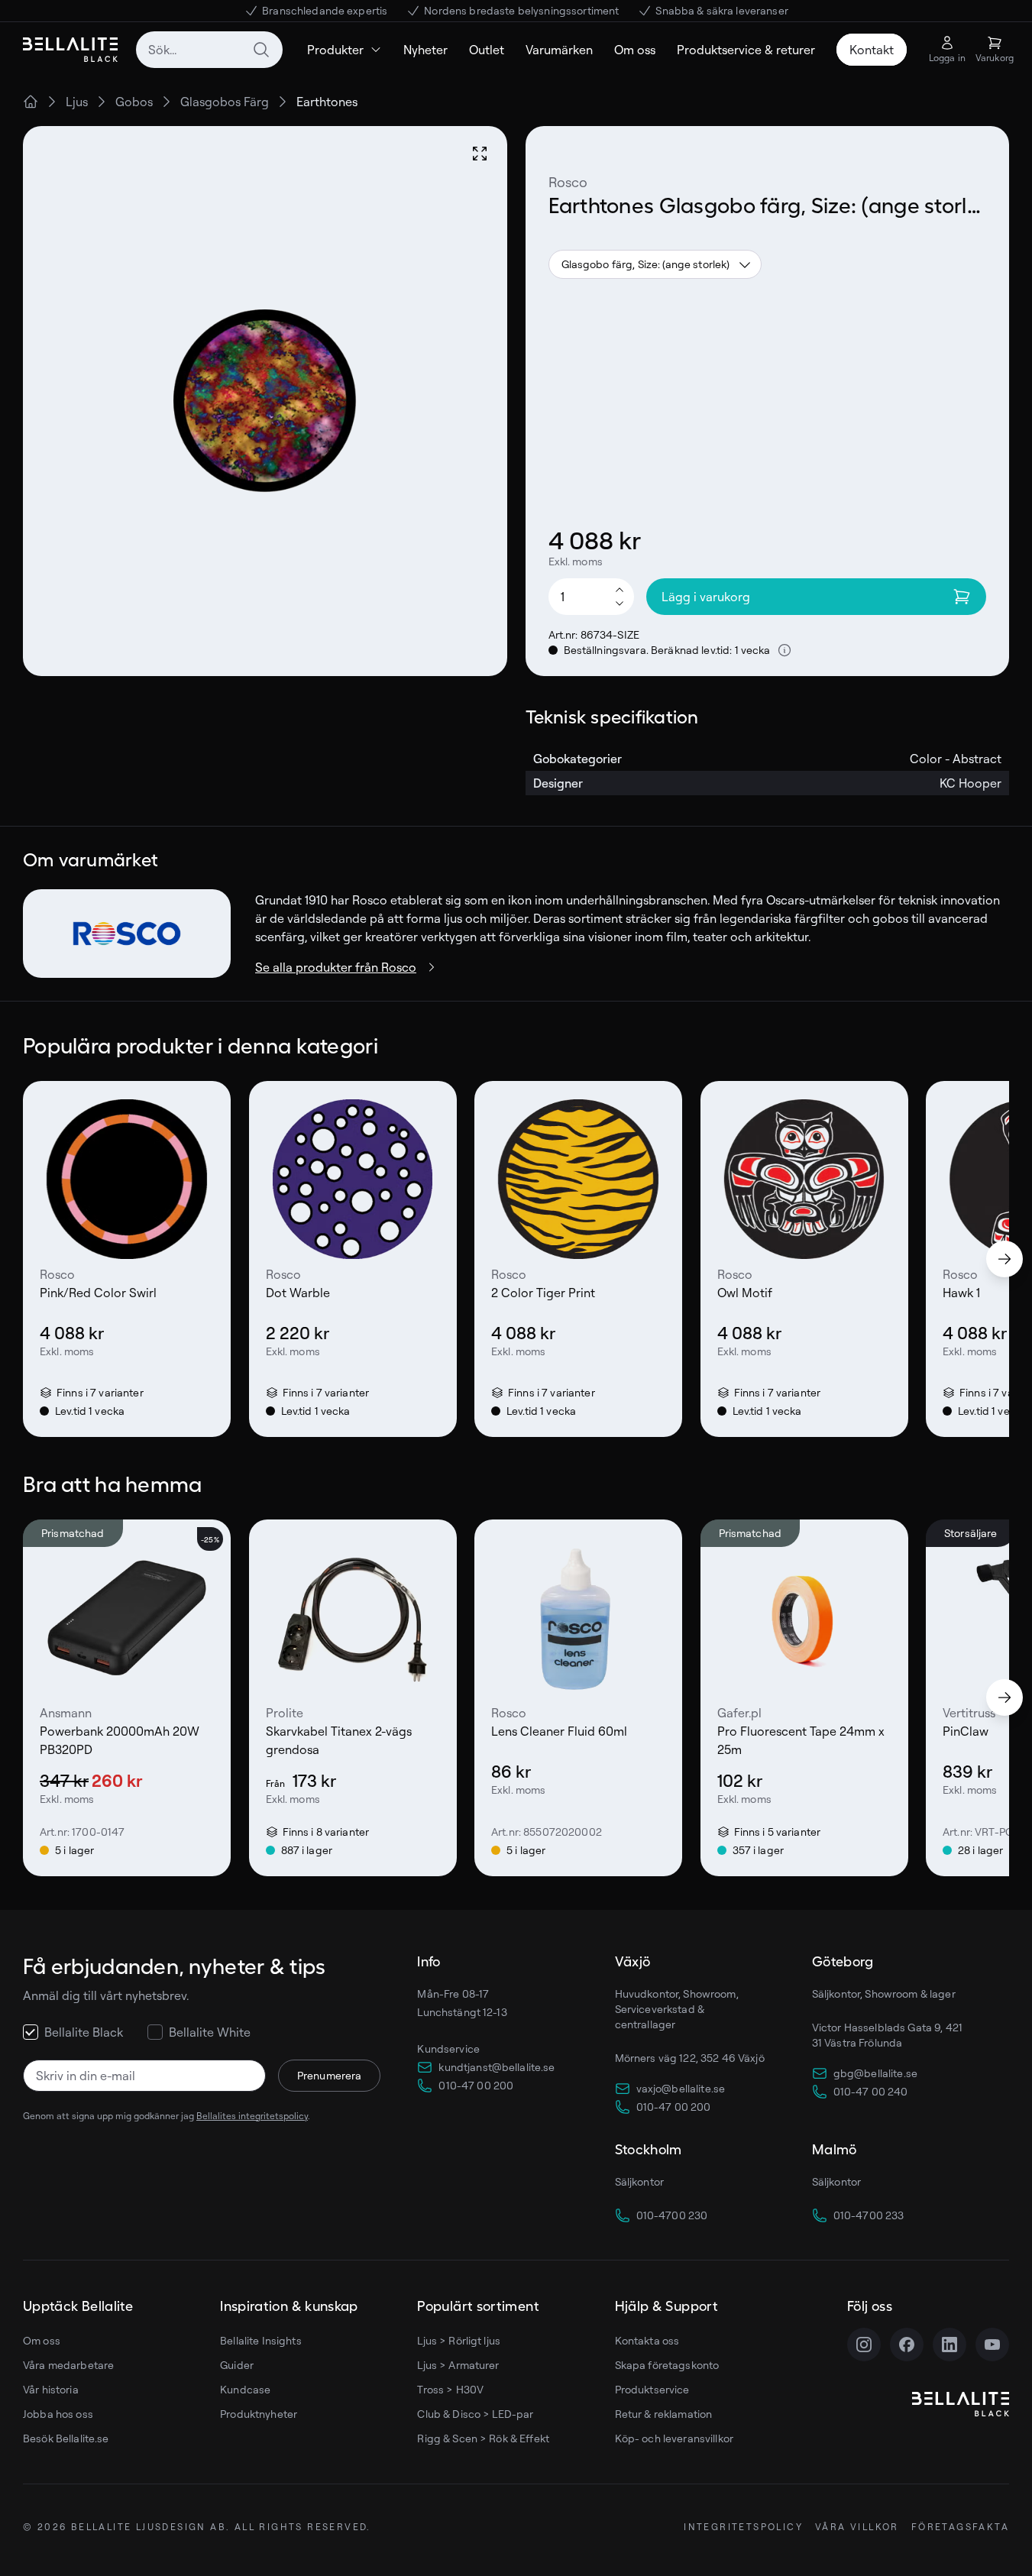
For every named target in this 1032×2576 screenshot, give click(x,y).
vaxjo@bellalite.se (681, 2088)
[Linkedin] (950, 2345)
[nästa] (1005, 1259)
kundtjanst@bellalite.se (497, 2067)
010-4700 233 (869, 2215)
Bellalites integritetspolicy (252, 2116)
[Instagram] (864, 2345)
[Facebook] (907, 2345)
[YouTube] (992, 2345)
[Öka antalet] (620, 589)
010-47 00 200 (476, 2085)
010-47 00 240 (871, 2091)
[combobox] (209, 50)
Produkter (335, 50)
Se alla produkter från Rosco (336, 967)
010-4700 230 (672, 2215)
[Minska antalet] (620, 604)
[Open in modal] (480, 154)
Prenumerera (330, 2075)
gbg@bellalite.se (875, 2073)
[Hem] (31, 102)
